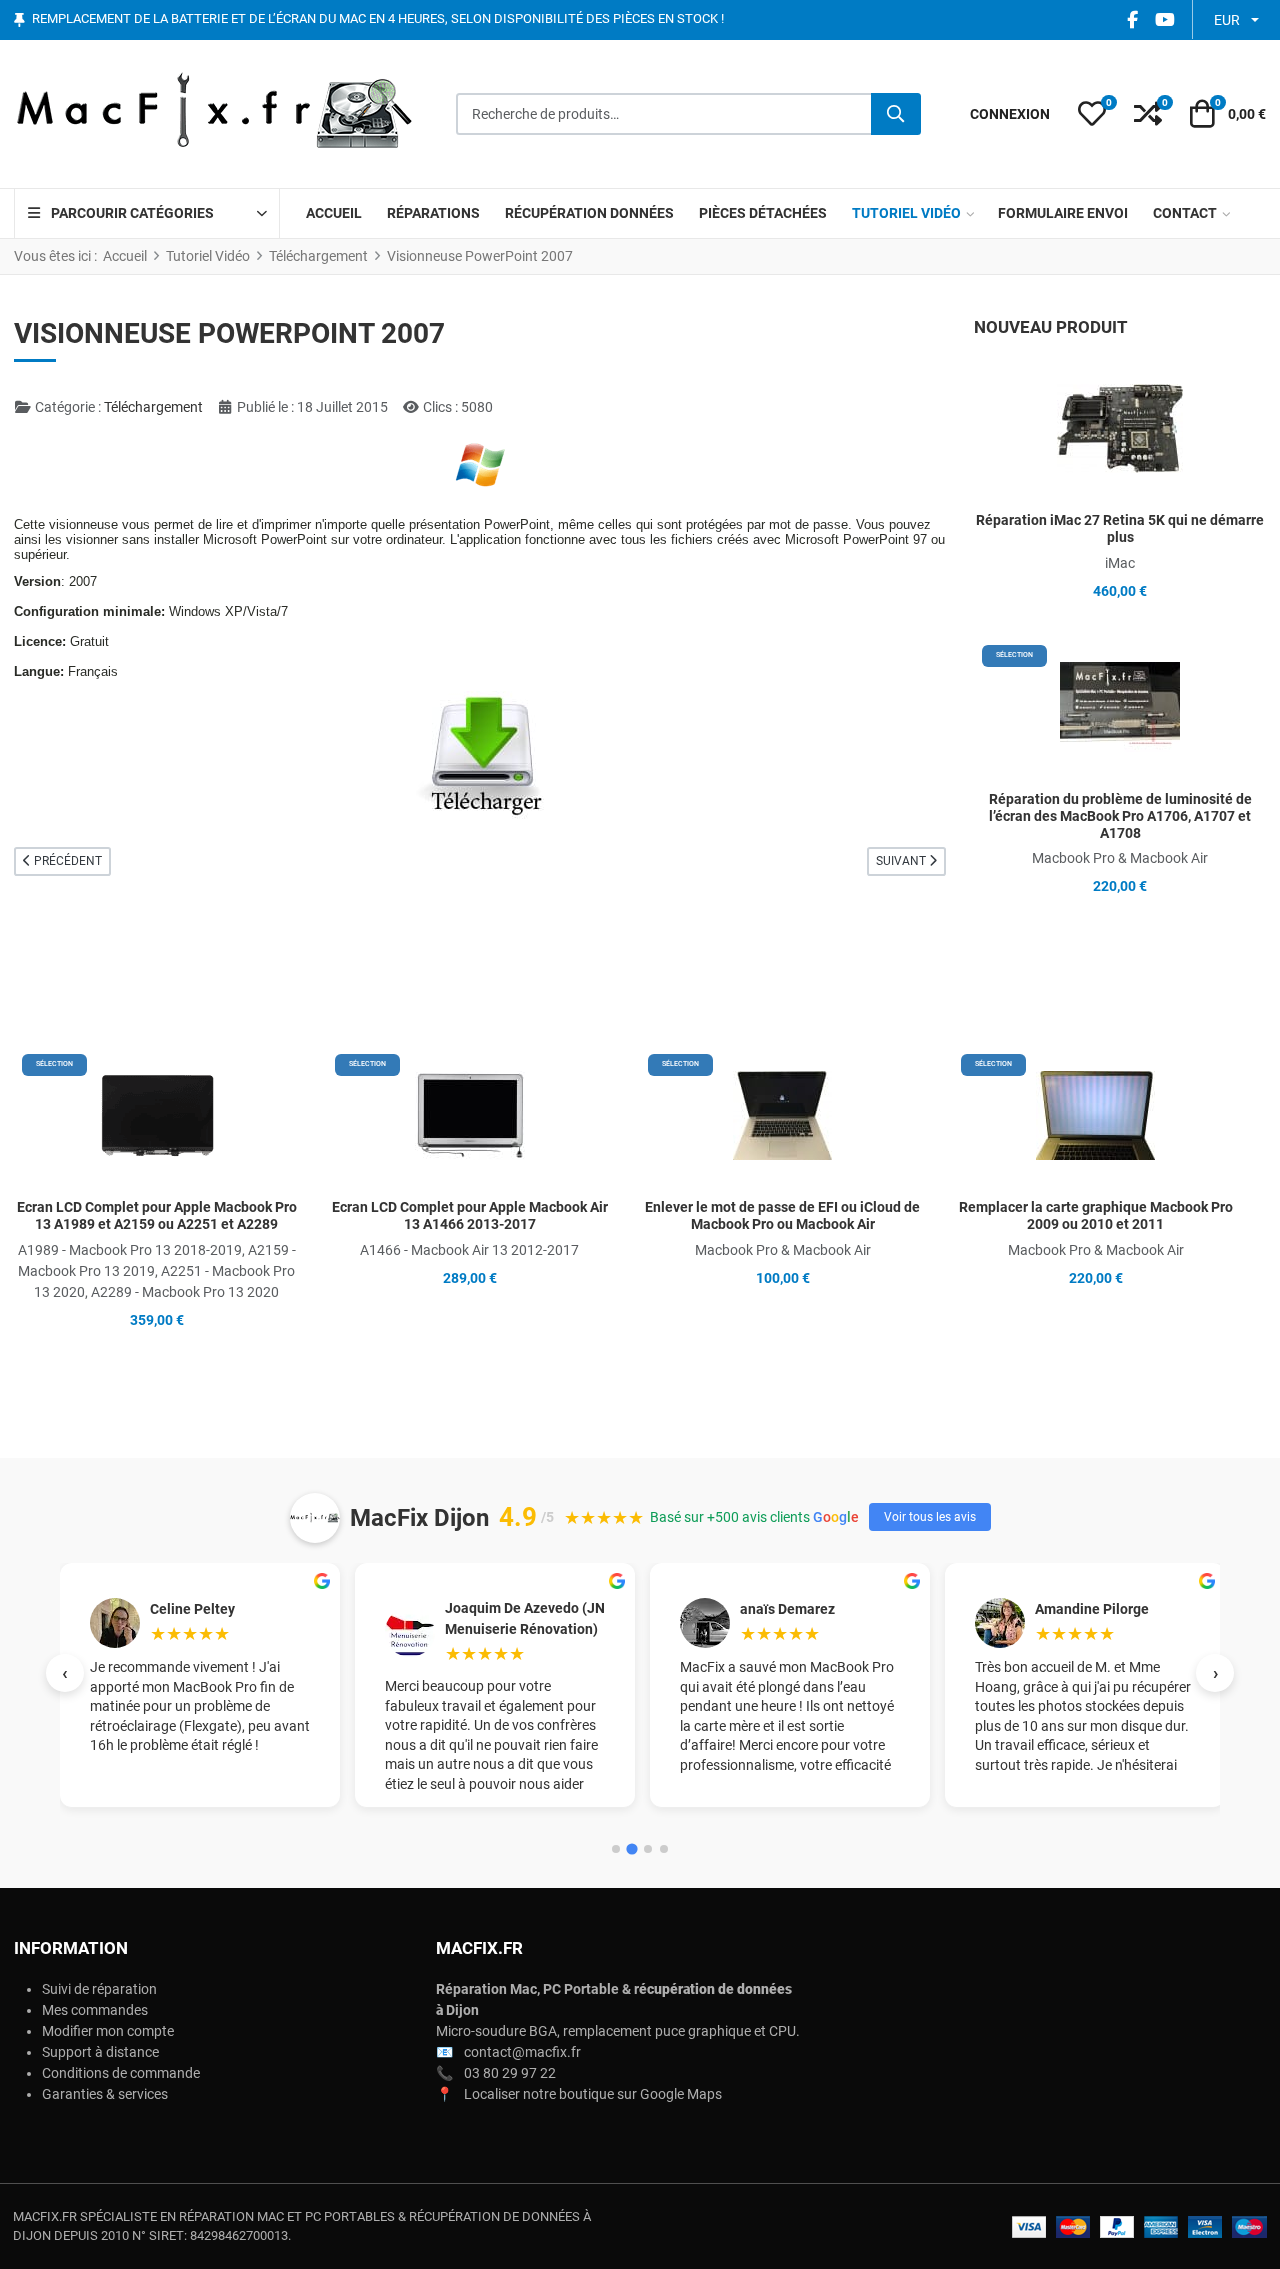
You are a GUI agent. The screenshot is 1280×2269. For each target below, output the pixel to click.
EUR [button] (1227, 20)
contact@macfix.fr (522, 2052)
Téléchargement (153, 407)
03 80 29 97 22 (510, 2073)
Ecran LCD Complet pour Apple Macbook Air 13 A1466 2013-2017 (470, 1215)
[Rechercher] (896, 114)
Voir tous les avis (930, 1517)
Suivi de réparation (99, 1989)
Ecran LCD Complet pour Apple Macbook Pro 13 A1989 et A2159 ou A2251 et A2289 (157, 1215)
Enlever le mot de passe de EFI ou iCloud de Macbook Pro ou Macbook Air (782, 1215)
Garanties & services (105, 2094)
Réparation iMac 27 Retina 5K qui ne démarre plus (1120, 528)
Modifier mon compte (108, 2031)
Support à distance (100, 2052)
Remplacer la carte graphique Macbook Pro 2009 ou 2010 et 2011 (1096, 1215)
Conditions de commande (121, 2073)
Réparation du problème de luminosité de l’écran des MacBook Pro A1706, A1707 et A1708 (1120, 816)
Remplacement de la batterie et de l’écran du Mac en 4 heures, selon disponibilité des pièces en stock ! (378, 19)
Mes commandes (95, 2010)
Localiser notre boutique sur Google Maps (593, 2094)
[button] (1092, 114)
